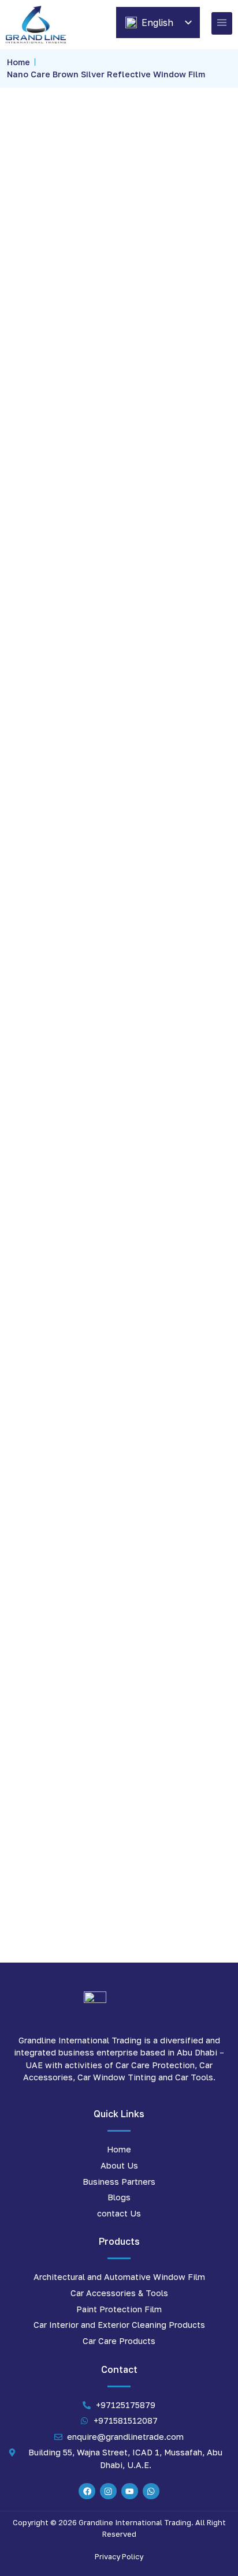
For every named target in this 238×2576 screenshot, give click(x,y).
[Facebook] (87, 2491)
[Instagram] (108, 2491)
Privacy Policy (119, 2556)
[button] (222, 23)
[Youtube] (130, 2491)
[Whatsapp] (151, 2491)
